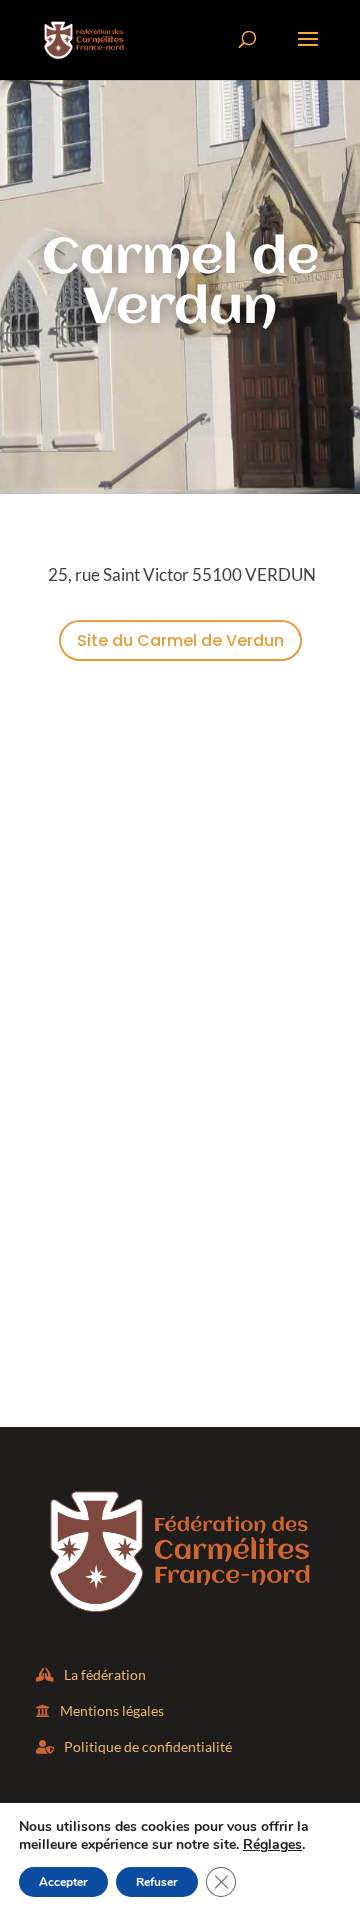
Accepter (63, 1882)
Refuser (157, 1882)
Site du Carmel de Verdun (180, 640)
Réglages (272, 1845)
